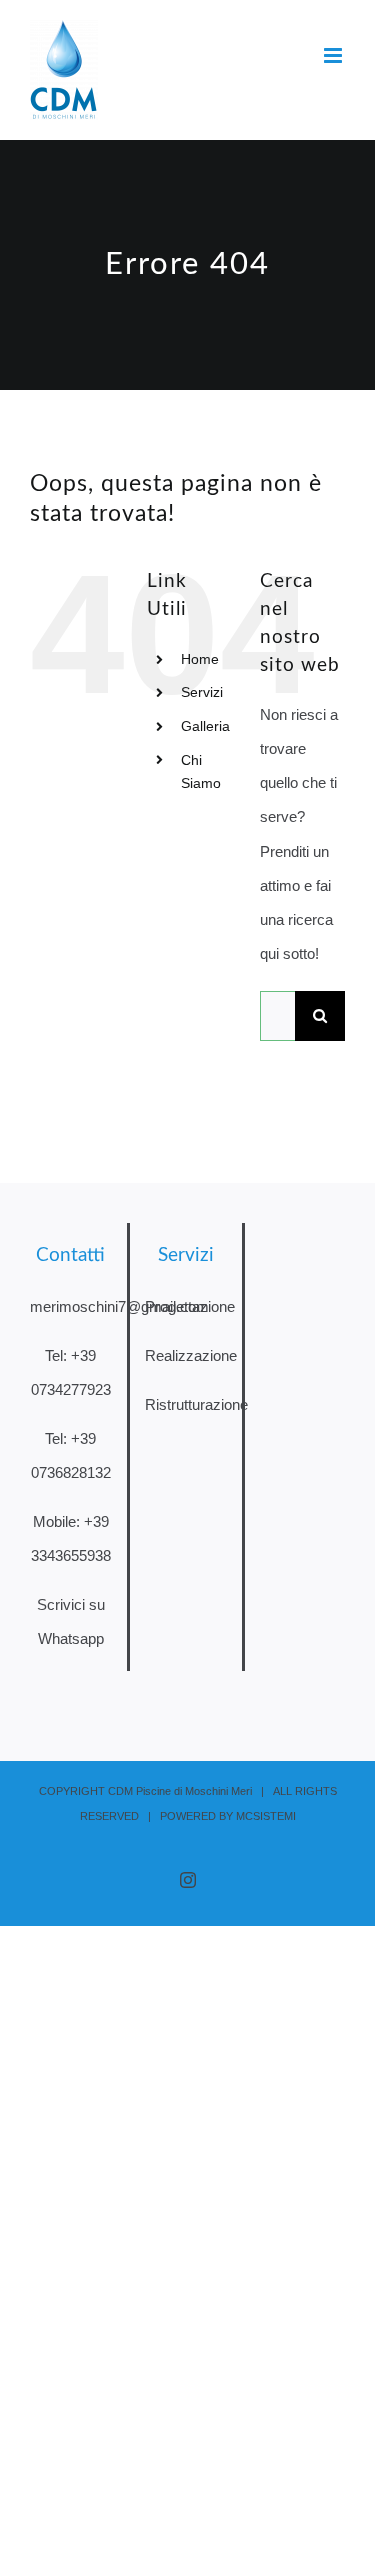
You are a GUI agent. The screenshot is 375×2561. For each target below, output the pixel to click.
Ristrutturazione (196, 1404)
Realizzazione (191, 1355)
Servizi (202, 692)
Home (200, 659)
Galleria (205, 726)
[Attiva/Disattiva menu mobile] (334, 55)
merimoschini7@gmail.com (119, 1306)
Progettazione (190, 1306)
